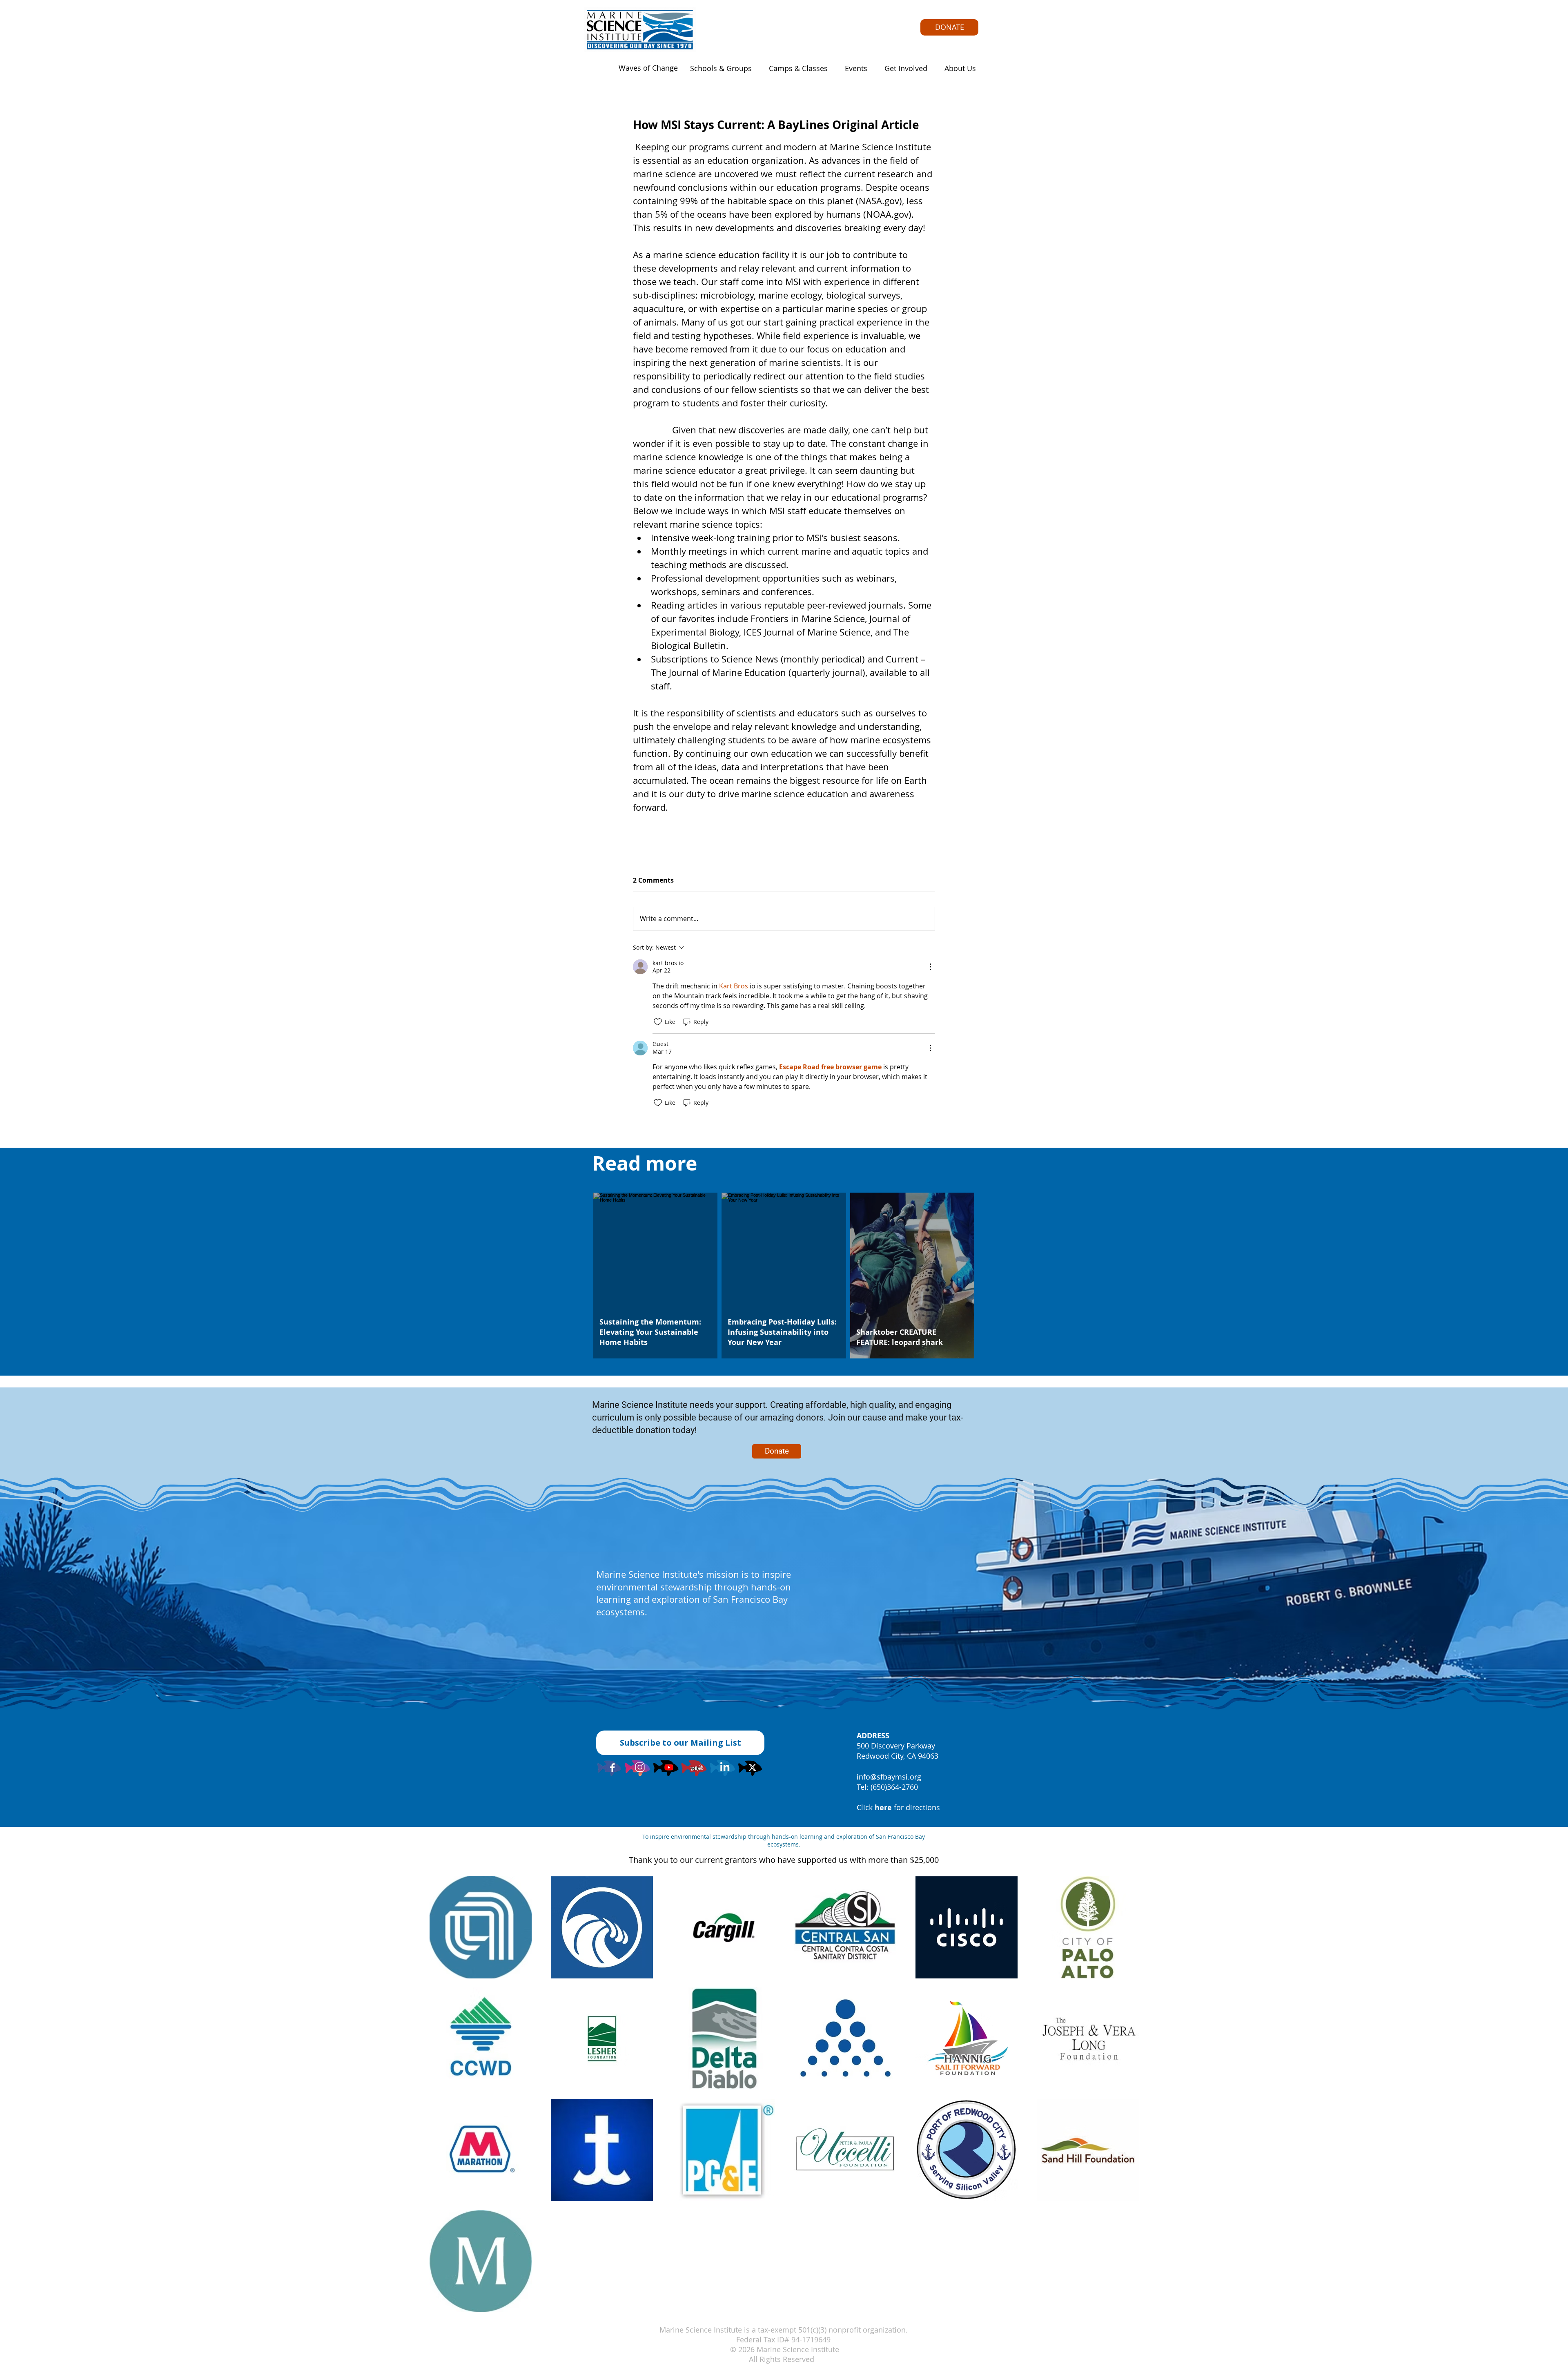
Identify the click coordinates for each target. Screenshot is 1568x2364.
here (883, 1808)
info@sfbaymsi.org (889, 1777)
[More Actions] (930, 967)
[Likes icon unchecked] (658, 1022)
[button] (718, 68)
